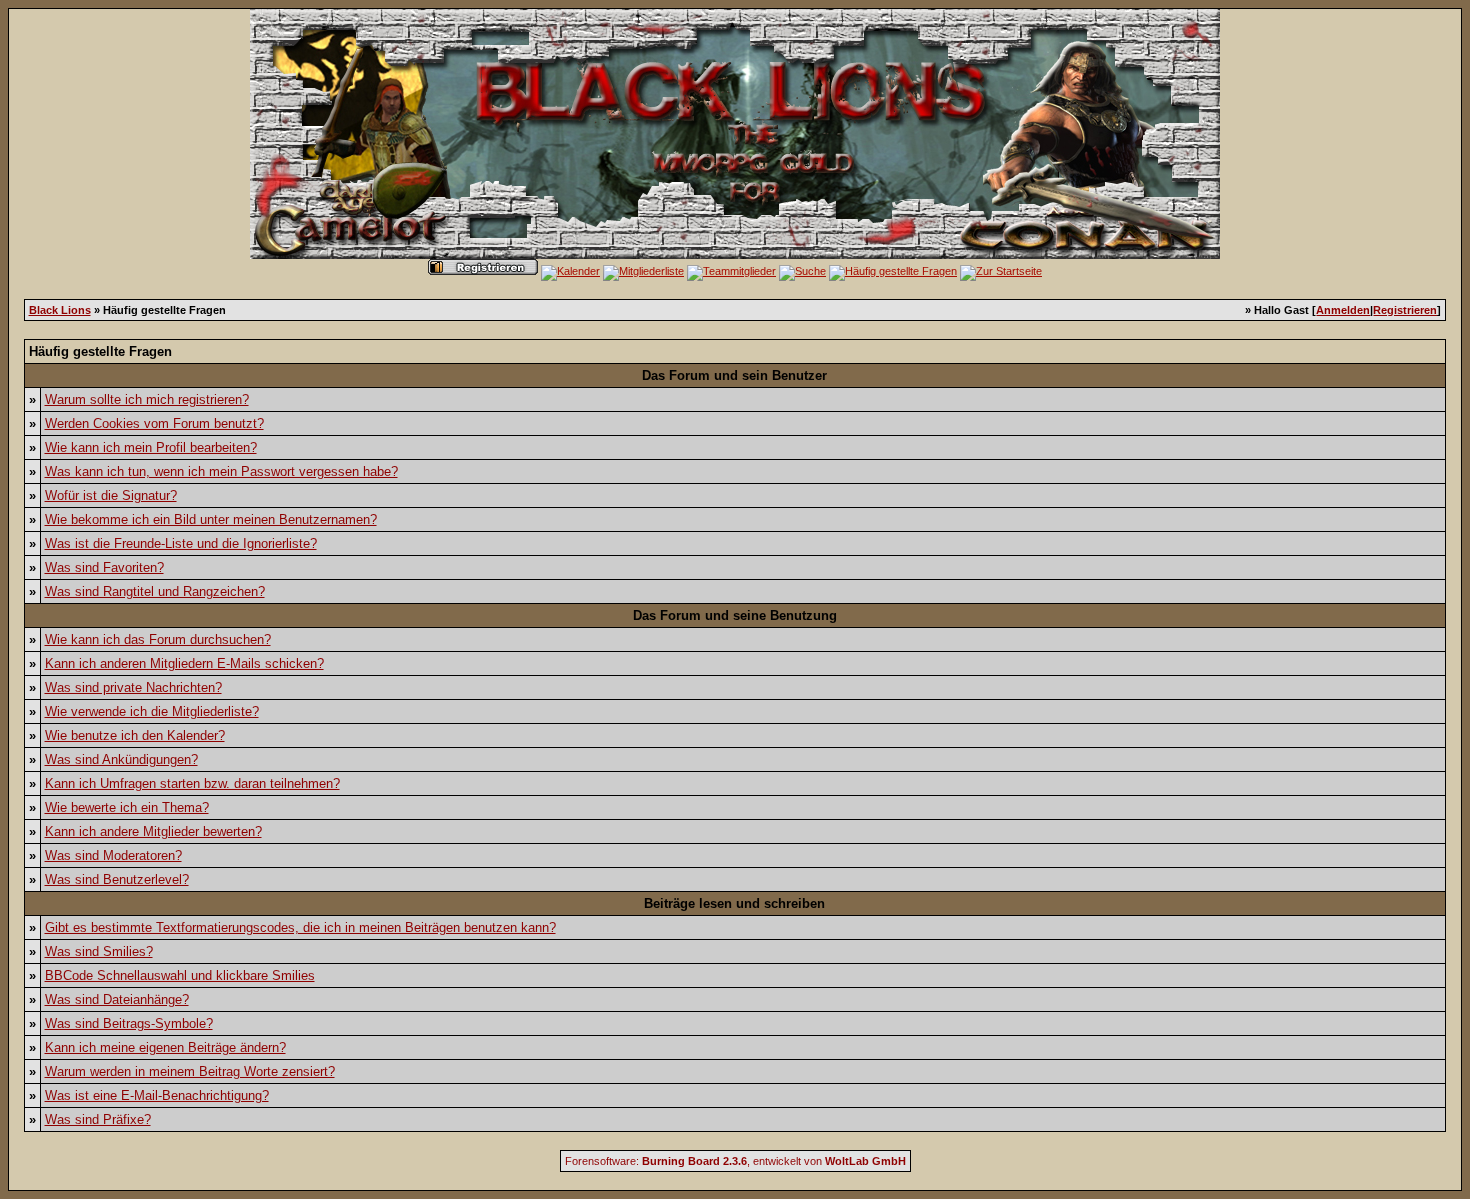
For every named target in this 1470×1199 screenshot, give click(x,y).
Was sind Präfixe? (98, 1119)
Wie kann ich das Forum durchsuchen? (158, 639)
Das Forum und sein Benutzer (734, 375)
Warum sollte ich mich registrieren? (147, 399)
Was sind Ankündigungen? (121, 759)
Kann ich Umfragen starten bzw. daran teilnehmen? (192, 783)
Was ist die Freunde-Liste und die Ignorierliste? (181, 543)
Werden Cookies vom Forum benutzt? (154, 423)
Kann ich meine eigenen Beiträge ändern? (165, 1047)
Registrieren (1405, 310)
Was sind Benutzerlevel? (117, 879)
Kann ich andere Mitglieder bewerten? (153, 831)
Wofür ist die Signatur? (111, 495)
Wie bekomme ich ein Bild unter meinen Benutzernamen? (211, 519)
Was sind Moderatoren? (113, 855)
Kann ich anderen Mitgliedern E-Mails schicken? (184, 663)
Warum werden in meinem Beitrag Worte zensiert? (190, 1071)
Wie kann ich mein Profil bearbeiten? (151, 447)
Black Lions (60, 310)
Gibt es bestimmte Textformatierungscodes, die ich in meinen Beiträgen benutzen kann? (300, 927)
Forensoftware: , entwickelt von (735, 1161)
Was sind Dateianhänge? (117, 999)
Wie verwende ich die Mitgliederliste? (152, 711)
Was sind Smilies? (99, 951)
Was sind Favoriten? (104, 567)
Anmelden (1343, 310)
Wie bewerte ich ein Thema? (127, 807)
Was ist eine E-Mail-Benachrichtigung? (157, 1095)
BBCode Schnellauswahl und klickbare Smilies (180, 975)
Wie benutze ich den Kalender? (135, 735)
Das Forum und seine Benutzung (735, 615)
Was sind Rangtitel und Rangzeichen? (155, 591)
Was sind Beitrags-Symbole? (129, 1023)
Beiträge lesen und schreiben (734, 903)
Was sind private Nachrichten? (133, 687)
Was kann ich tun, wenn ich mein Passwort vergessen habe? (221, 471)
